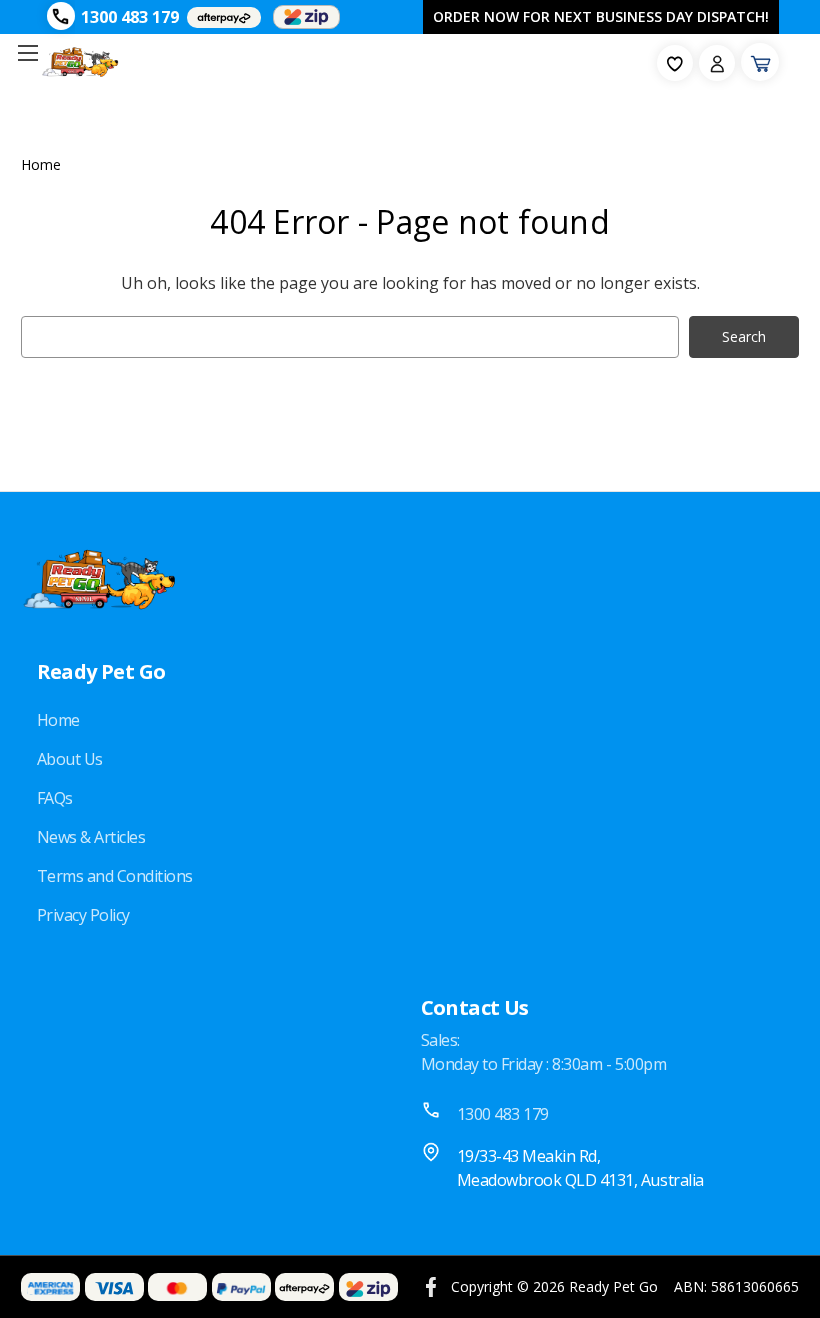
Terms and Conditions (115, 876)
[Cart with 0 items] (760, 62)
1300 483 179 (130, 17)
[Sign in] (717, 63)
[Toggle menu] (27, 52)
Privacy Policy (83, 915)
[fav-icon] (675, 63)
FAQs (55, 798)
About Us (70, 759)
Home (58, 720)
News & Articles (91, 837)
